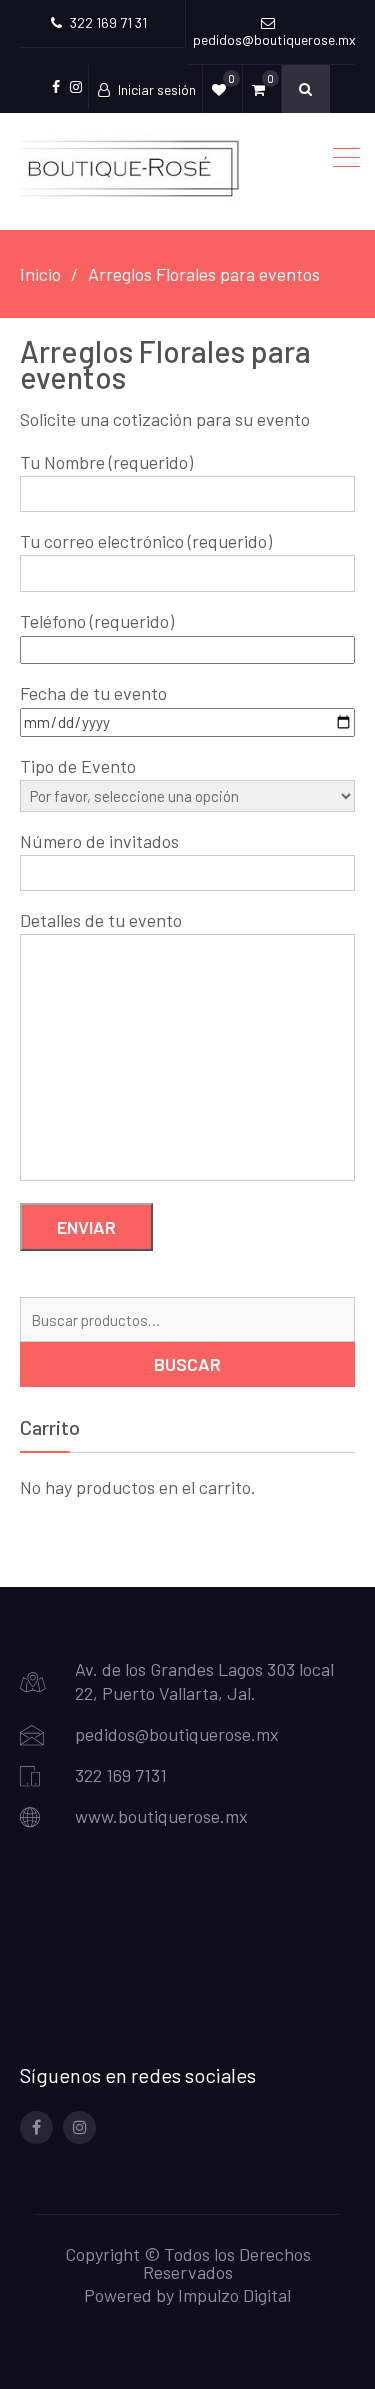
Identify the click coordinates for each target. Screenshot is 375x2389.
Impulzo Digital (234, 2295)
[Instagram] (79, 2127)
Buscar (187, 1364)
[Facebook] (36, 2127)
